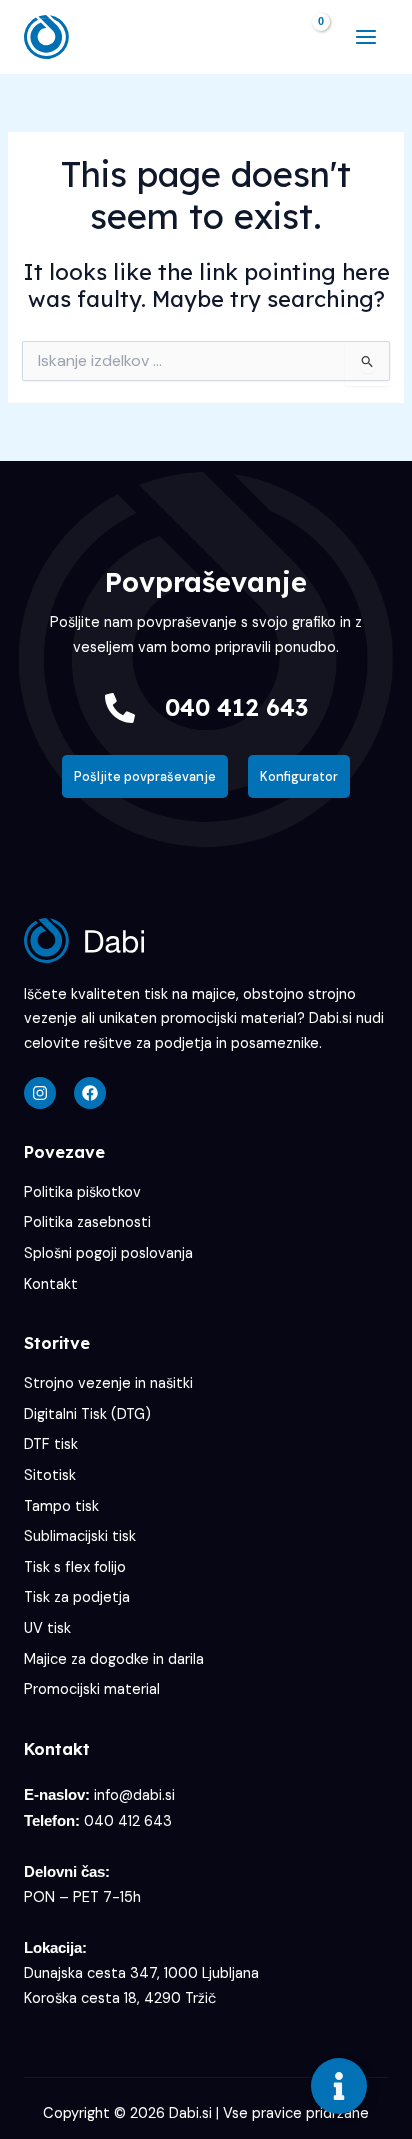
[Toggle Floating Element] (339, 2086)
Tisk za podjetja (77, 1597)
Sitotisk (50, 1475)
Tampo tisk (61, 1506)
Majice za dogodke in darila (114, 1659)
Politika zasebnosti (87, 1222)
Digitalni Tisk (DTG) (87, 1414)
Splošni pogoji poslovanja (108, 1253)
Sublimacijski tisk (80, 1536)
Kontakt (51, 1284)
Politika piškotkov (82, 1192)
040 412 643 (236, 707)
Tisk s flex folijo (75, 1567)
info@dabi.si (134, 1795)
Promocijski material (92, 1689)
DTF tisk (51, 1444)
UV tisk (47, 1628)
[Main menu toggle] (366, 37)
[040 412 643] (120, 708)
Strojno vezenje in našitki (108, 1383)
